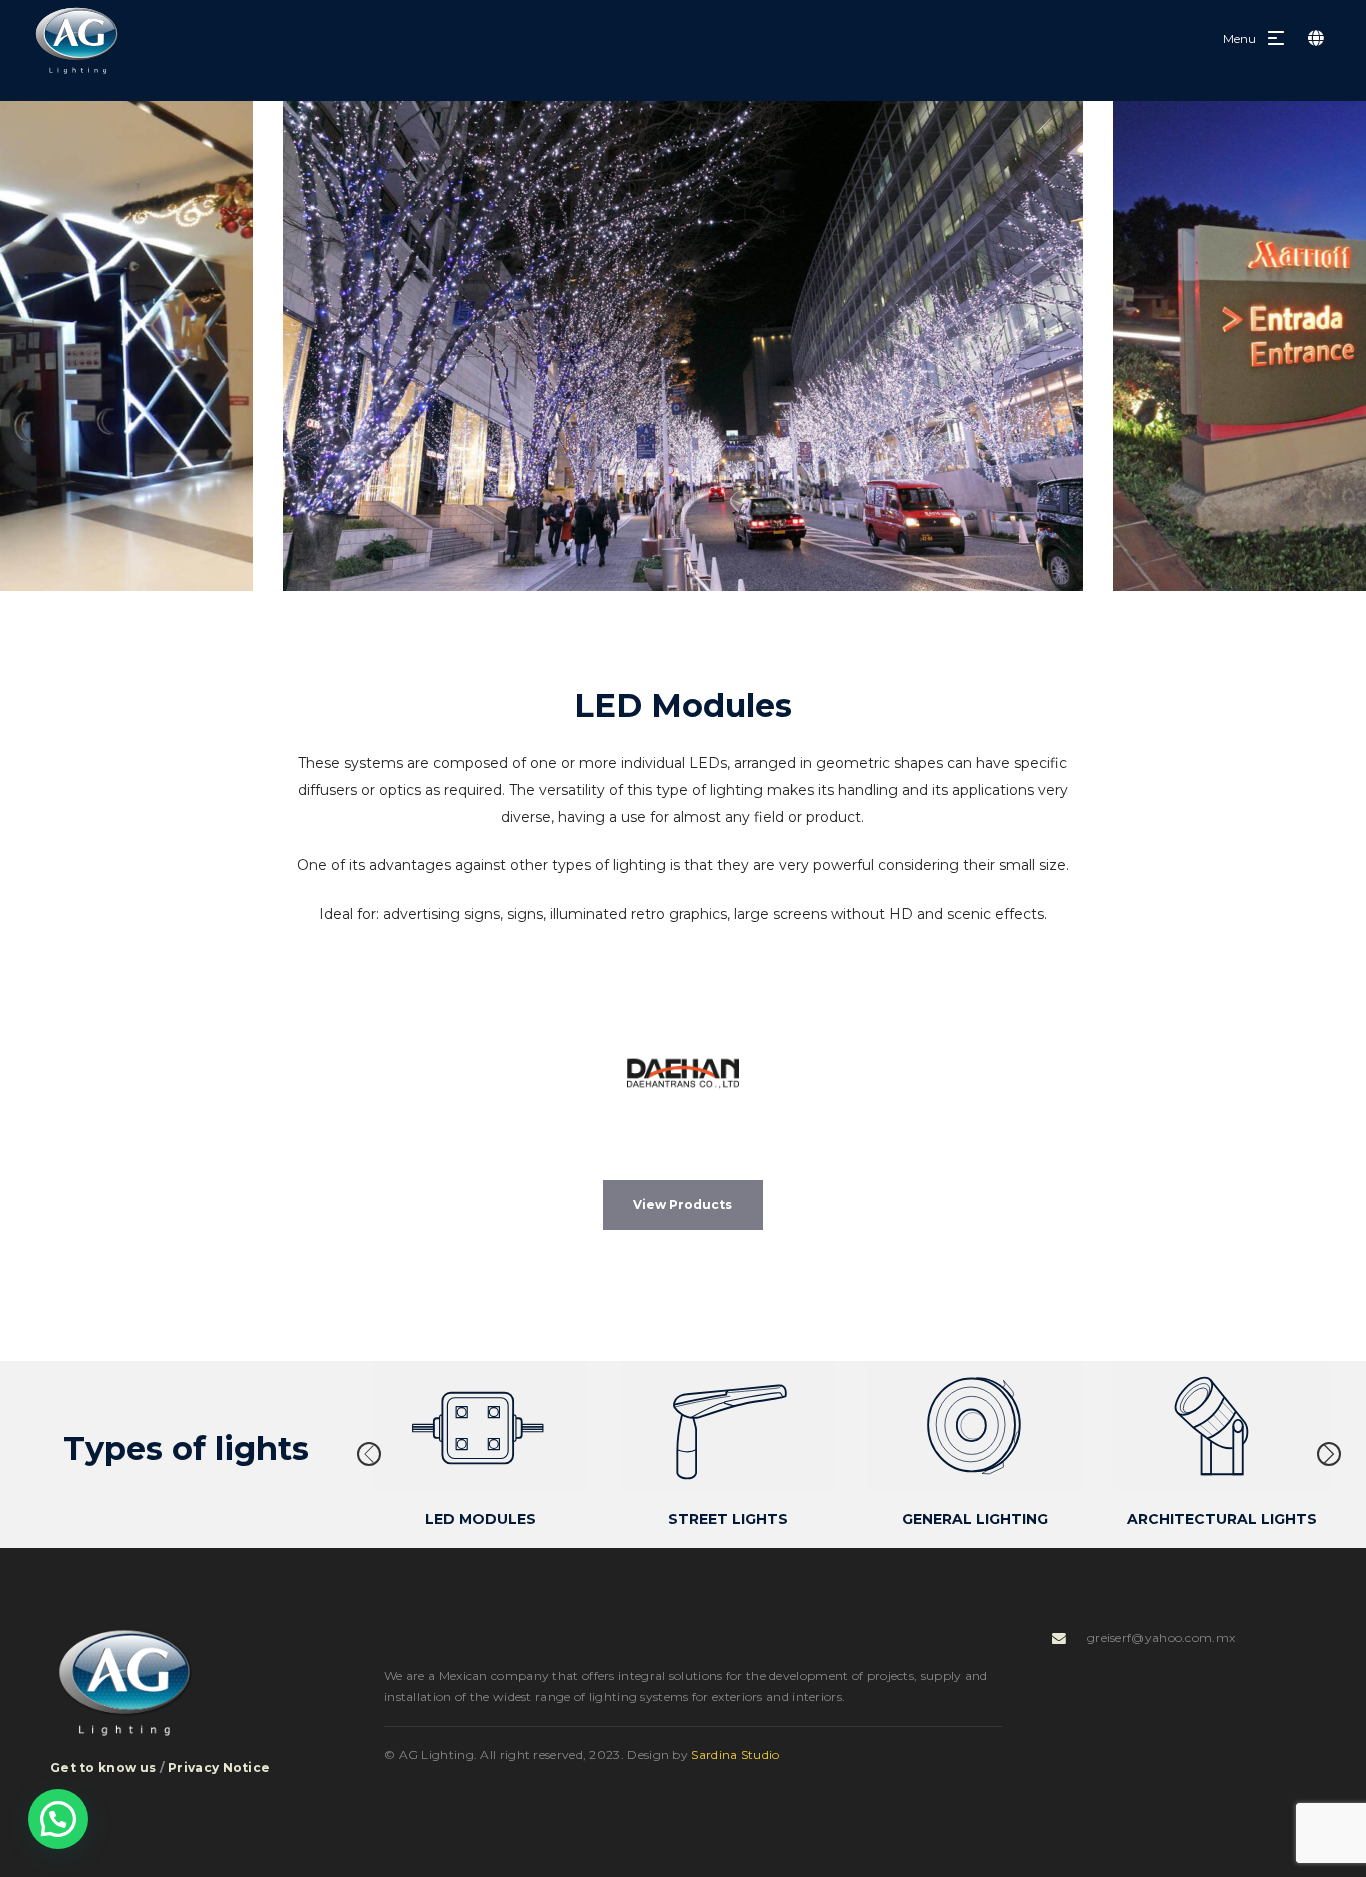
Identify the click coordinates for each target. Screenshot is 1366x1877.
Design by (703, 1754)
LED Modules (480, 1519)
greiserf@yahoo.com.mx (1161, 1637)
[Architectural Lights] (1221, 1425)
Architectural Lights (1221, 1519)
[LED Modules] (480, 1425)
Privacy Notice (219, 1767)
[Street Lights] (727, 1425)
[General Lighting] (974, 1425)
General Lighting (974, 1519)
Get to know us (103, 1767)
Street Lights (727, 1519)
